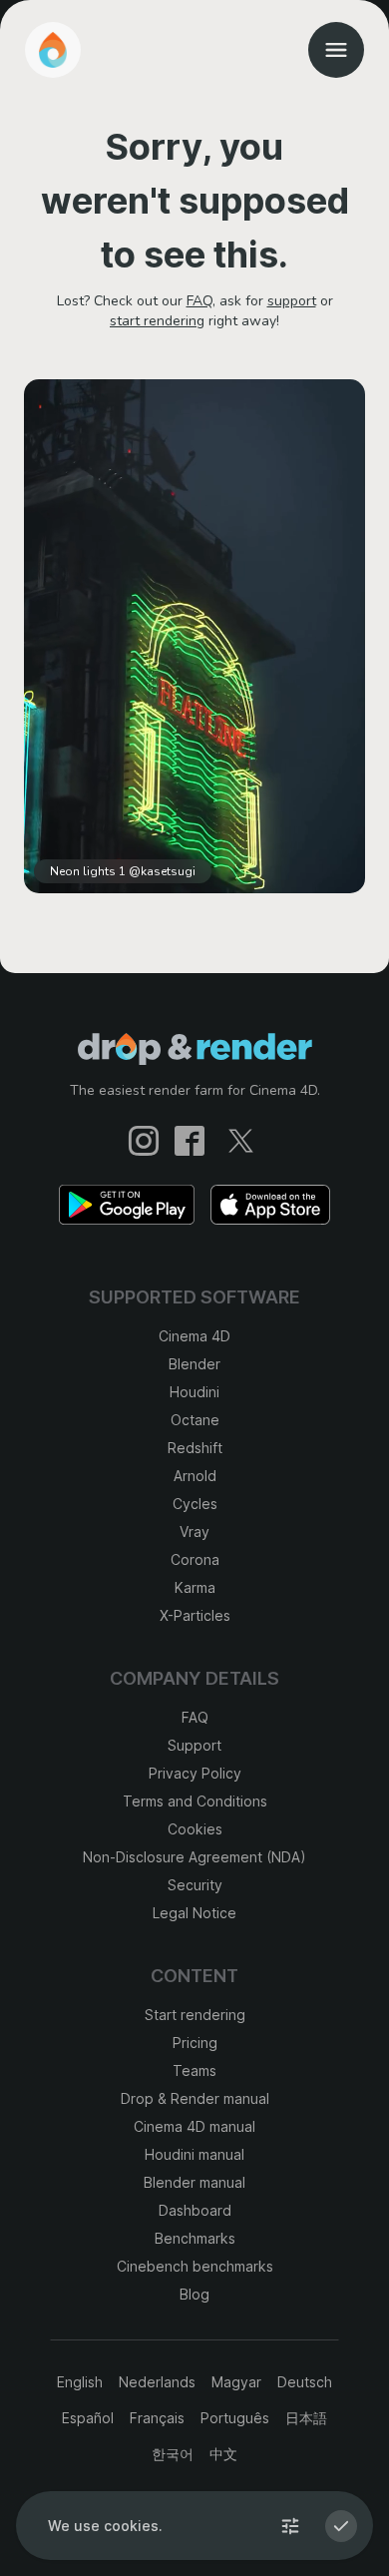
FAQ (199, 301)
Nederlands (157, 2382)
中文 (223, 2454)
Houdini (194, 1392)
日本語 (306, 2418)
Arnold (195, 1476)
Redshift (195, 1448)
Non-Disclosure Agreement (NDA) (194, 1857)
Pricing (195, 2043)
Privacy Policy (195, 1773)
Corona (195, 1559)
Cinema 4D (194, 1336)
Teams (194, 2070)
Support (194, 1745)
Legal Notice (194, 1913)
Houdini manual (194, 2154)
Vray (194, 1532)
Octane (195, 1420)
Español (88, 2418)
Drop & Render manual (195, 2098)
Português (235, 2418)
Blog (194, 2294)
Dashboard (195, 2210)
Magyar (236, 2382)
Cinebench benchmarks (195, 2266)
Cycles (195, 1504)
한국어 (173, 2454)
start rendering (157, 321)
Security (195, 1885)
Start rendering (195, 2015)
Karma (195, 1587)
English (80, 2382)
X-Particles (195, 1615)
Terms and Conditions (195, 1801)
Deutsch (305, 2382)
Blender (194, 1364)
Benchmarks (195, 2238)
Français (157, 2418)
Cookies (195, 1829)
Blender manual (194, 2182)
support (292, 301)
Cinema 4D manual (194, 2126)
